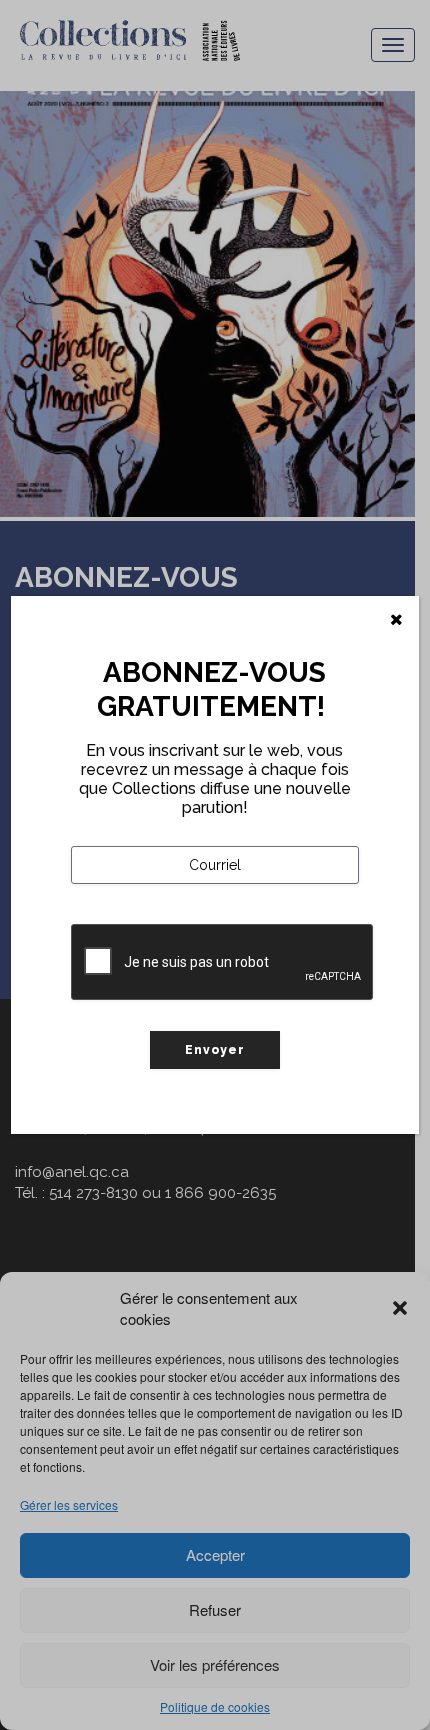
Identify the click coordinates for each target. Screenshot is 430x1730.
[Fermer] (396, 620)
